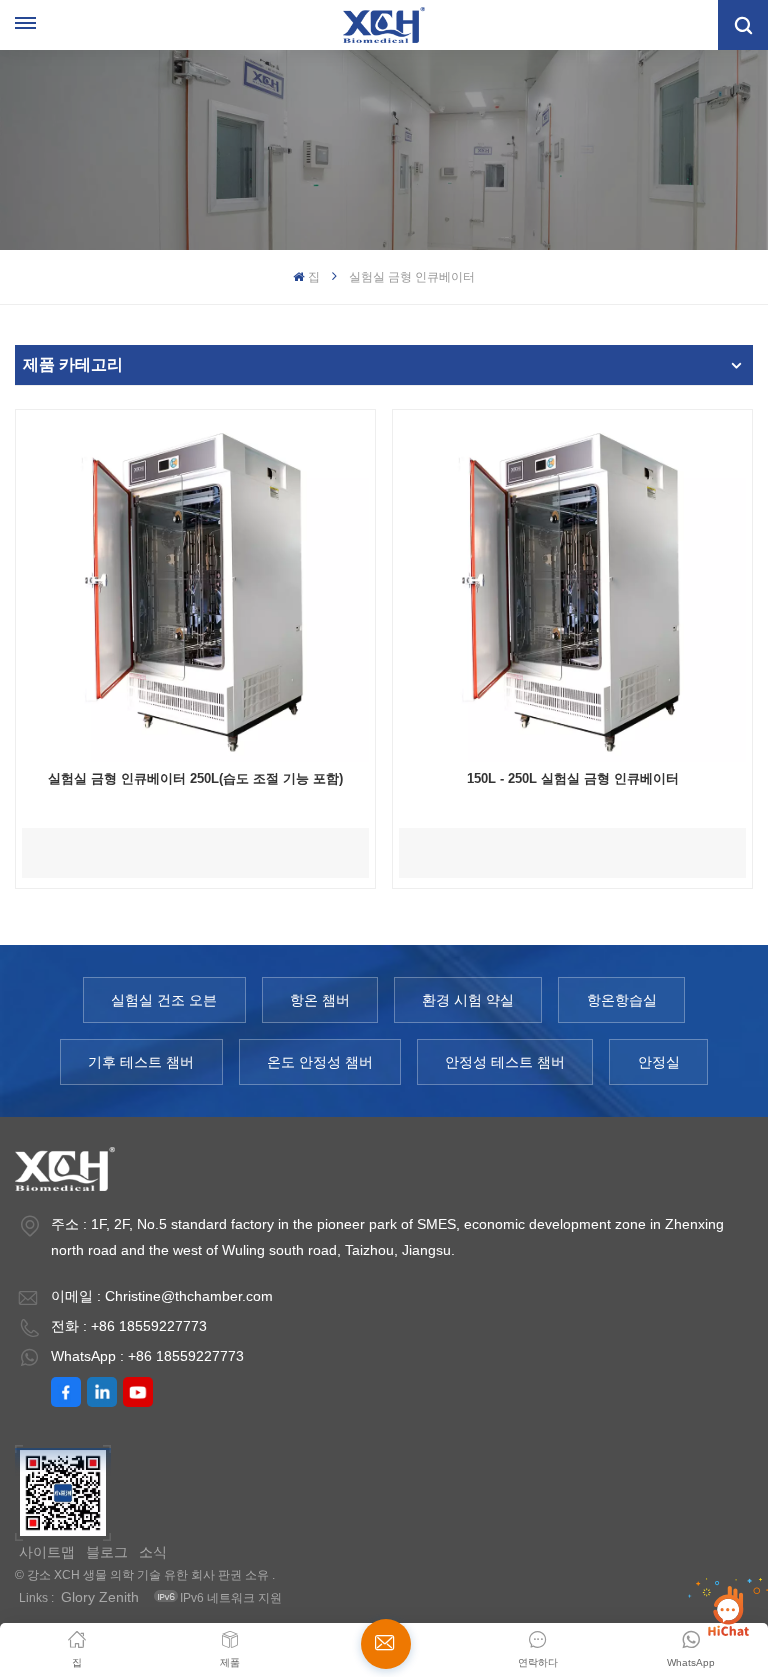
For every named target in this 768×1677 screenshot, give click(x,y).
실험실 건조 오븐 (164, 1000)
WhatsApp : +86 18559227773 (147, 1356)
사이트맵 (47, 1552)
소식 (153, 1552)
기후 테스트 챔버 (141, 1062)
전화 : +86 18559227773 (129, 1326)
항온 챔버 (320, 1000)
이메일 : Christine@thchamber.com (162, 1296)
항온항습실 (622, 1000)
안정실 (659, 1062)
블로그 (107, 1552)
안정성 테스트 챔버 (505, 1062)
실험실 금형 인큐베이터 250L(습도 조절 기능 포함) (195, 778)
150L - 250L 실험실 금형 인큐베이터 (573, 778)
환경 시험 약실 (468, 1000)
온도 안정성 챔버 (320, 1062)
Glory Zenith (100, 1597)
